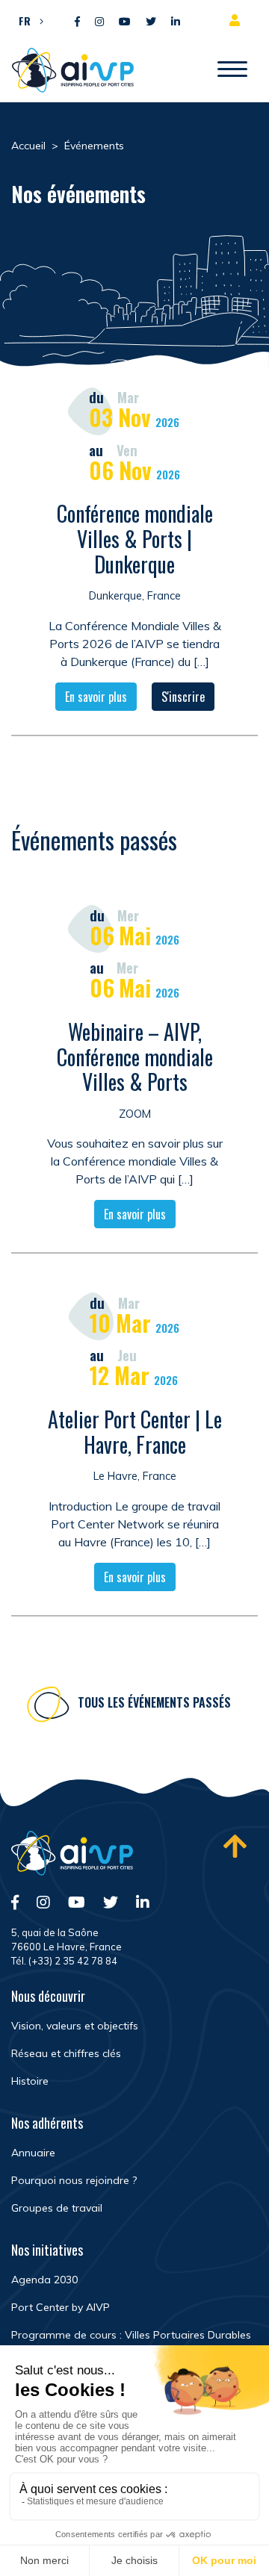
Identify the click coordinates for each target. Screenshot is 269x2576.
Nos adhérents (47, 2123)
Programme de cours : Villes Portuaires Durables (131, 2335)
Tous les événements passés (154, 1702)
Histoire (30, 2081)
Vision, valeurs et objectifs (75, 2026)
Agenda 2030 (44, 2280)
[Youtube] (125, 22)
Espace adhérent (238, 20)
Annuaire (33, 2153)
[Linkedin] (176, 22)
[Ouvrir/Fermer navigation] (232, 70)
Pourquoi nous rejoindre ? (74, 2180)
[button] (27, 20)
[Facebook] (77, 22)
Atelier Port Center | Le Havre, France (135, 1432)
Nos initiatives (47, 2250)
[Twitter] (151, 22)
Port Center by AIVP (61, 2307)
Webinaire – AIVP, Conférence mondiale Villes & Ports (135, 1057)
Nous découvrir (48, 1996)
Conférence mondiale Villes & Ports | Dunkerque (135, 538)
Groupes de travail (57, 2208)
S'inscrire (183, 697)
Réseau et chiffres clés (66, 2053)
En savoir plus (96, 697)
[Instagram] (99, 22)
